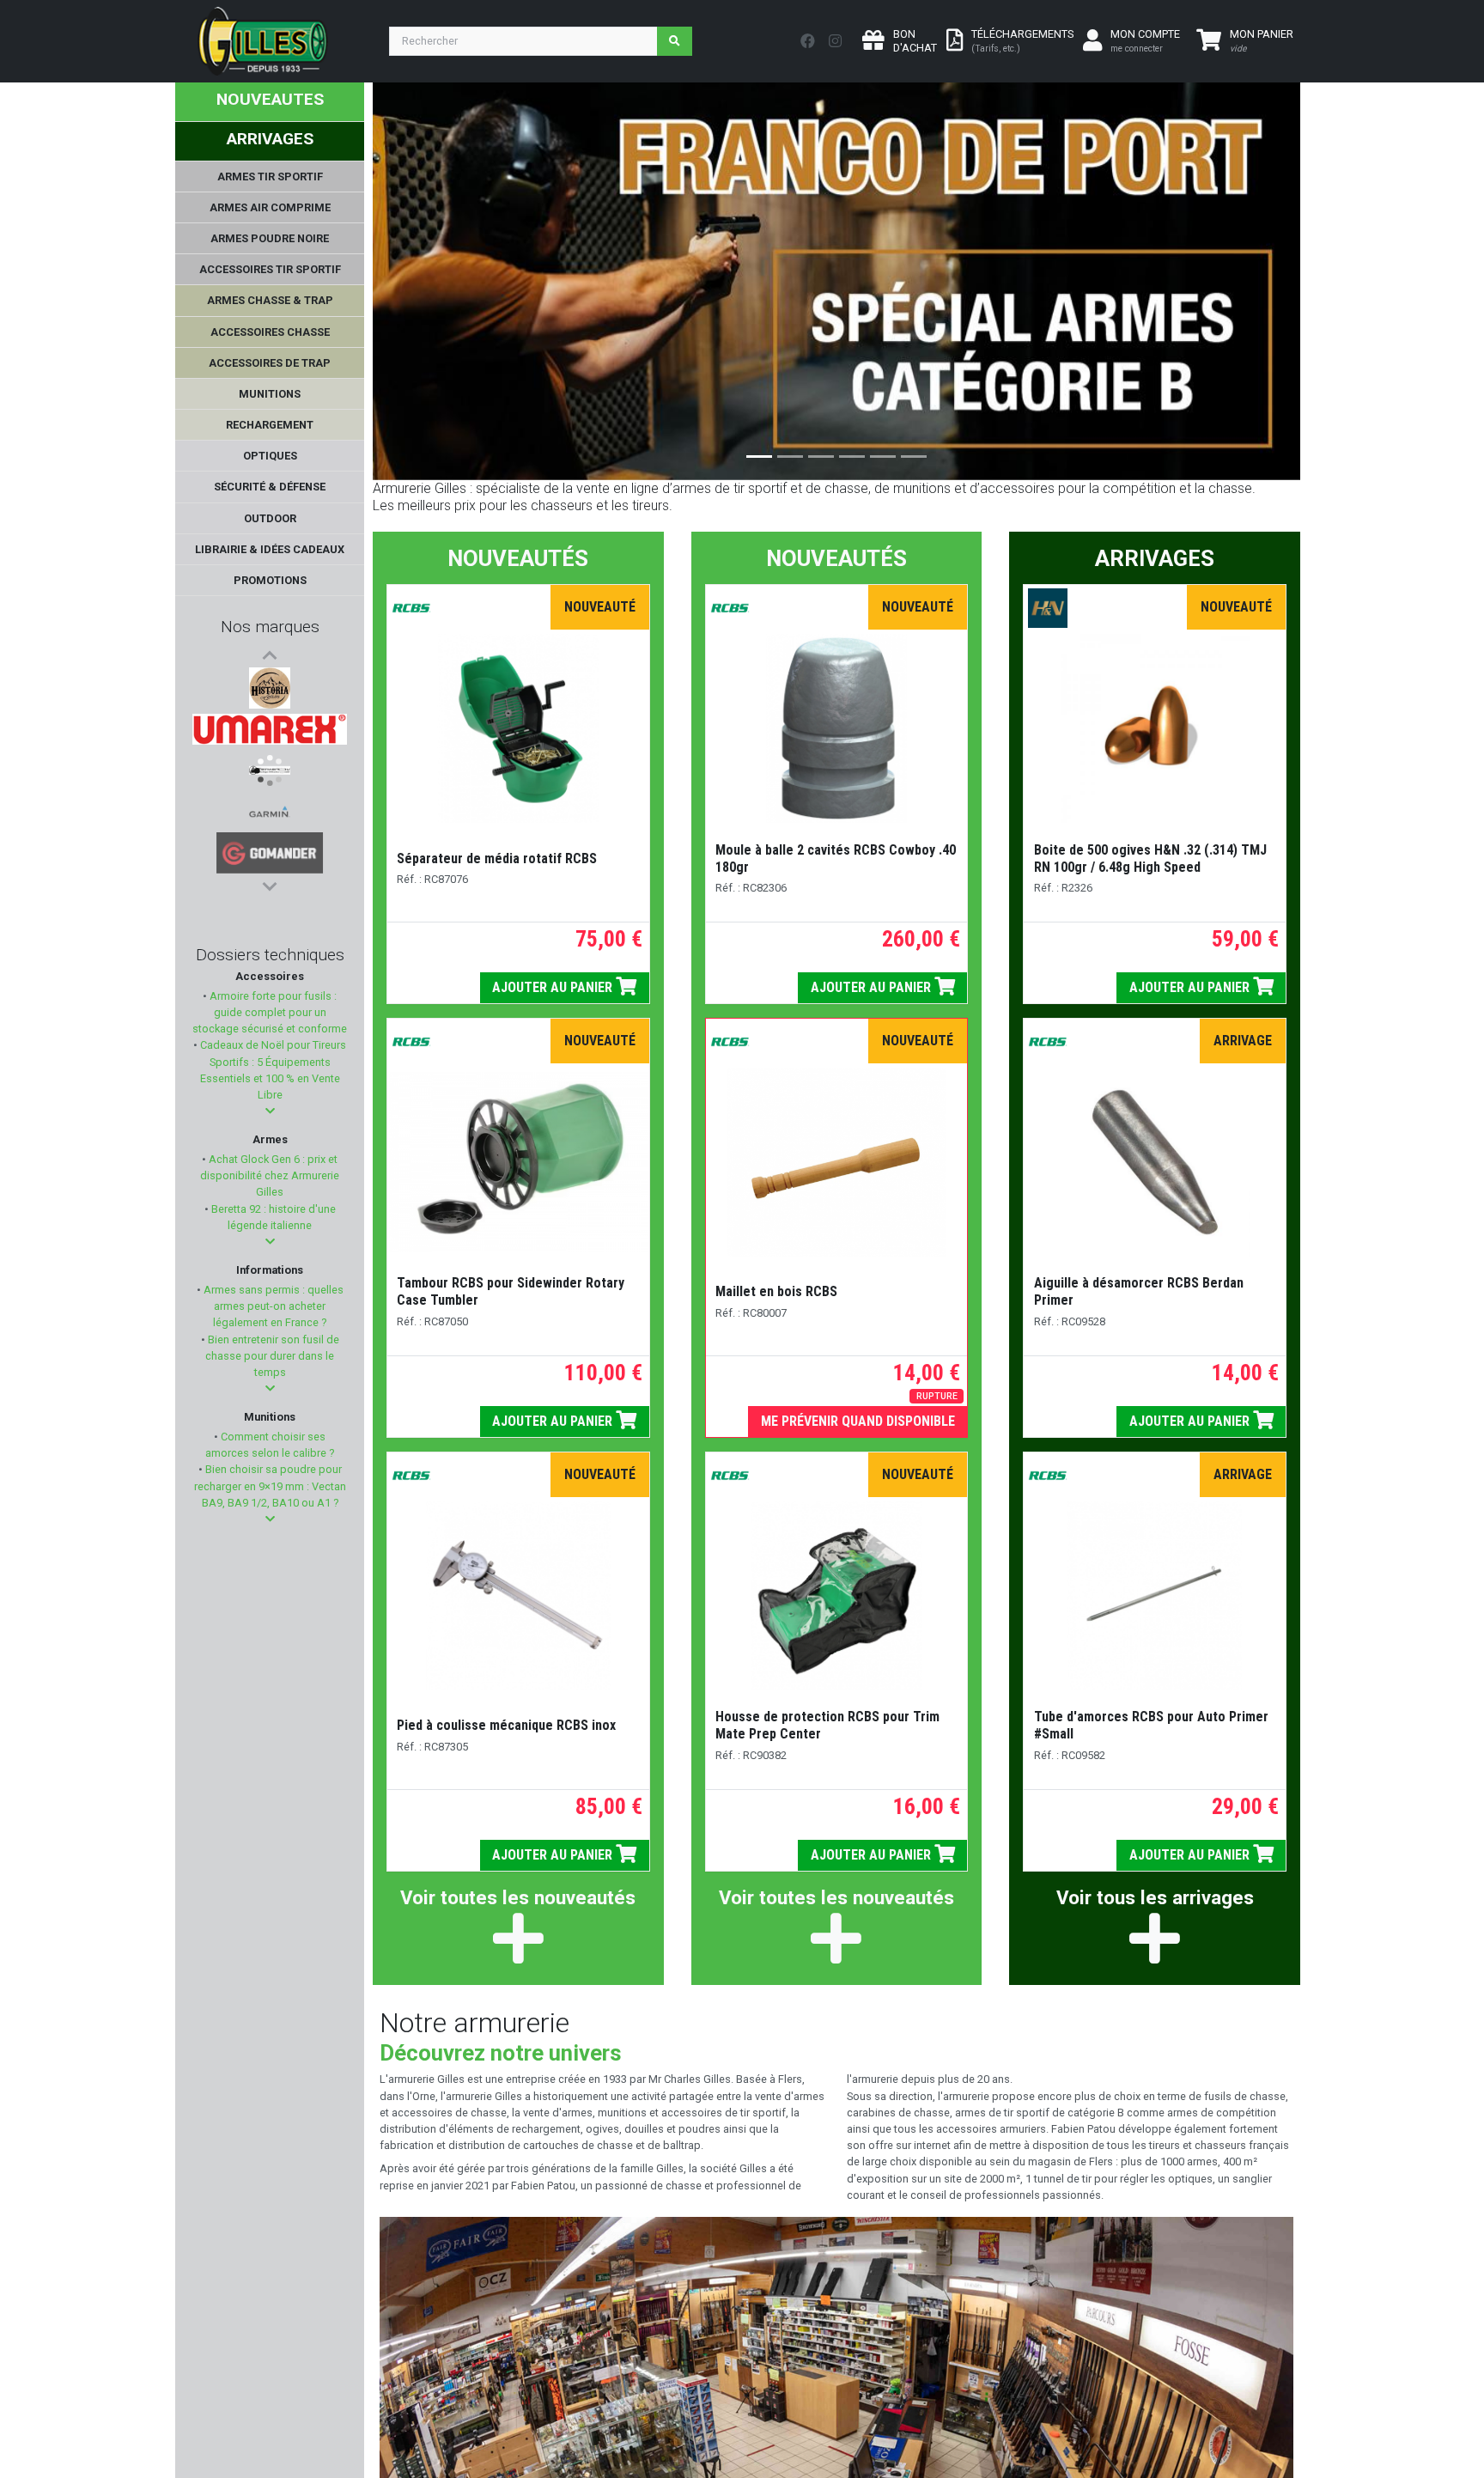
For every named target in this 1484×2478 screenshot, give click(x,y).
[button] (270, 1111)
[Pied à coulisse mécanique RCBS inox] (518, 1596)
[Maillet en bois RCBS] (836, 1162)
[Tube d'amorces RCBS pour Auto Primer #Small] (1155, 1596)
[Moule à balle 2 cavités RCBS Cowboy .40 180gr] (837, 728)
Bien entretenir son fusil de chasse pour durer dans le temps (272, 1356)
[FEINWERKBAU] (270, 770)
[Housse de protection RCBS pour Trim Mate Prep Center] (837, 1596)
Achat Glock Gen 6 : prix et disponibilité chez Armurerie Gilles (270, 1175)
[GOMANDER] (270, 853)
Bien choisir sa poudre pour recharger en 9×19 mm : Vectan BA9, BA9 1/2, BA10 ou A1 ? (270, 1486)
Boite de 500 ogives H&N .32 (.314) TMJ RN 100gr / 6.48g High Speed (1150, 858)
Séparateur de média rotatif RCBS (497, 858)
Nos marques (270, 627)
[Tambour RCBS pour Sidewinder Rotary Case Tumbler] (518, 1163)
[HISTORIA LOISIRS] (270, 688)
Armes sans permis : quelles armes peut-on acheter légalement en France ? (272, 1306)
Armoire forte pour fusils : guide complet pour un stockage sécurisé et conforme (270, 1012)
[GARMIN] (270, 812)
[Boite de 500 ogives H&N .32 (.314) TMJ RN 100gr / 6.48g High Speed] (1155, 728)
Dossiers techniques (270, 955)
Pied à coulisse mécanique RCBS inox (506, 1725)
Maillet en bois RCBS (776, 1291)
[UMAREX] (270, 729)
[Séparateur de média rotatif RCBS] (518, 728)
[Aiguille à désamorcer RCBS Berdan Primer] (1155, 1162)
